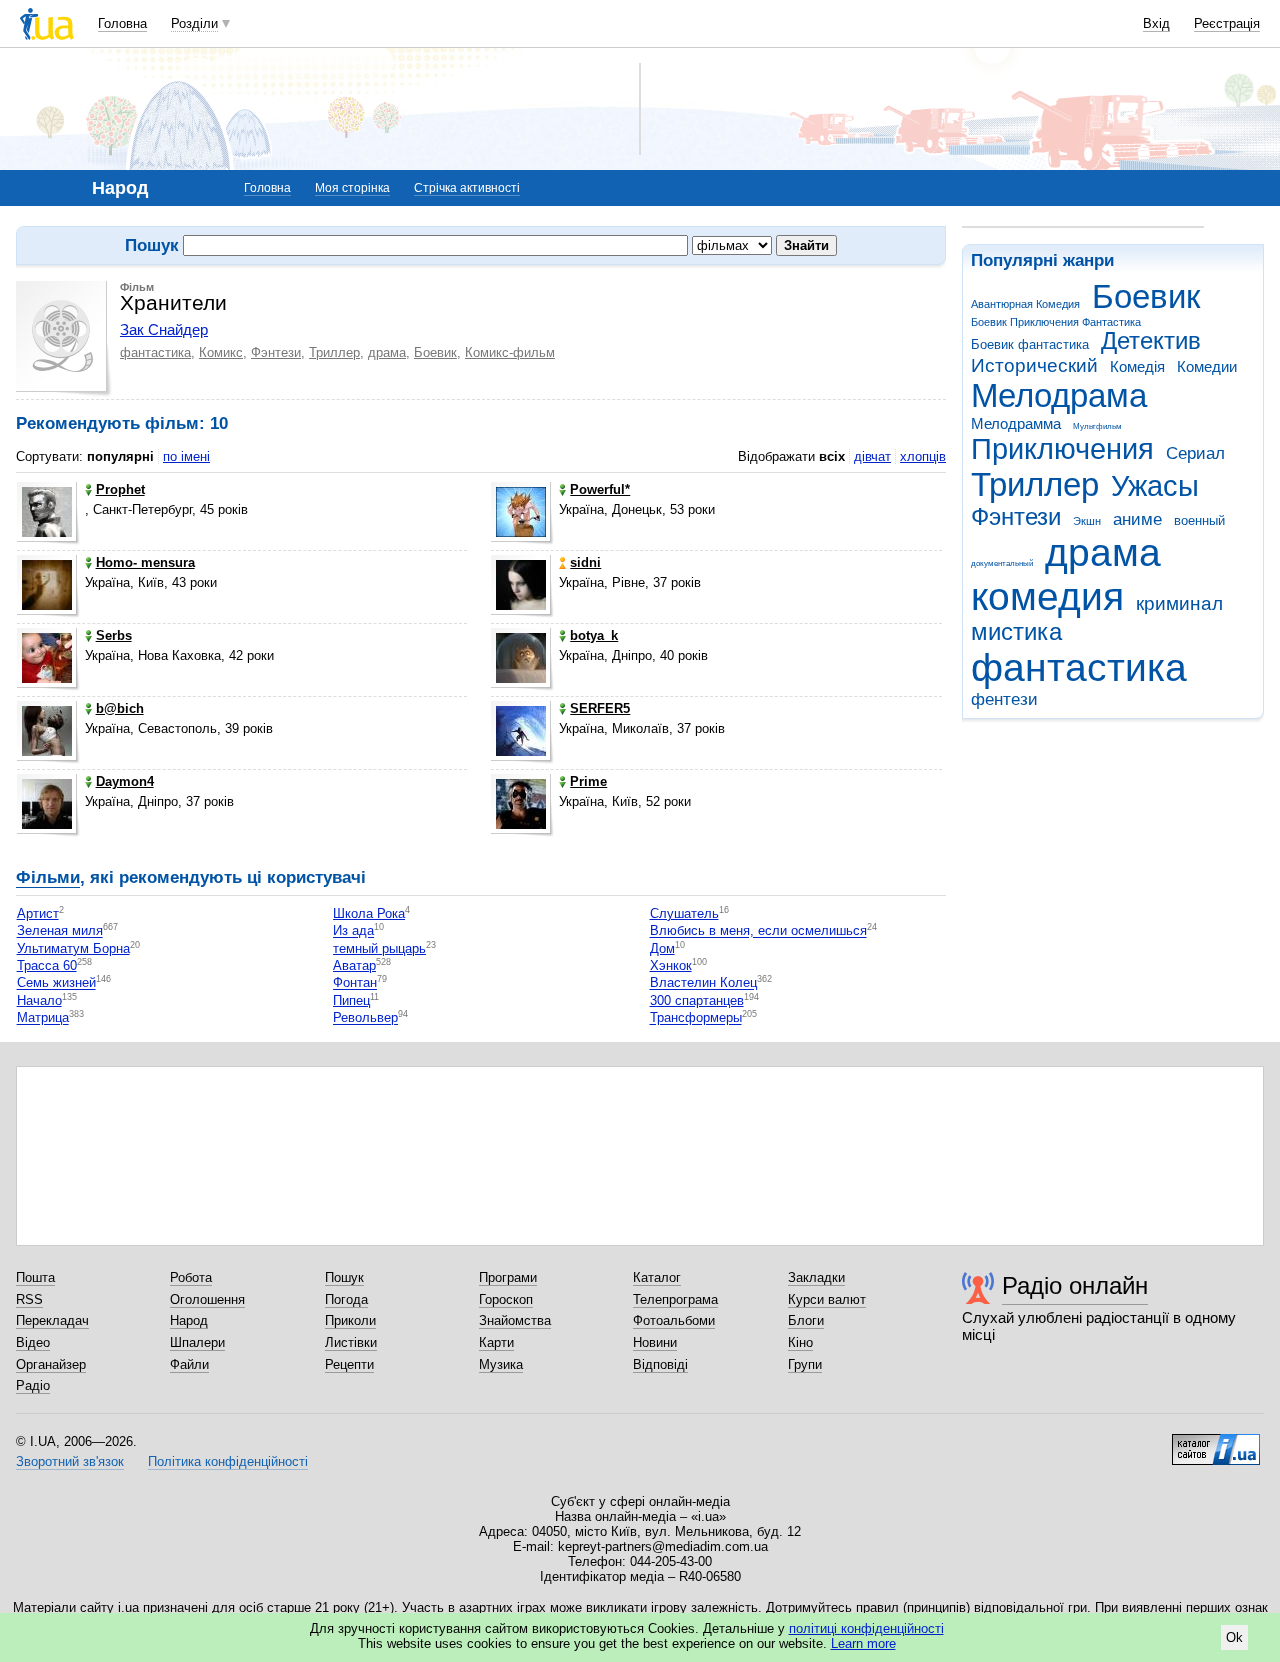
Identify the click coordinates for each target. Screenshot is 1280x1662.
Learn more (863, 1643)
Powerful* (600, 489)
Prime (588, 781)
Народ (189, 1320)
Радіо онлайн (1075, 1285)
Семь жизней (56, 983)
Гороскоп (506, 1299)
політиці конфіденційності (866, 1628)
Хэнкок (671, 965)
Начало (39, 1000)
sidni (585, 562)
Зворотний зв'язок (70, 1461)
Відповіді (660, 1364)
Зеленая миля (60, 931)
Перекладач (52, 1320)
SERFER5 (600, 708)
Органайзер (51, 1364)
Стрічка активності (467, 188)
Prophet (120, 489)
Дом (662, 948)
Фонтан (355, 983)
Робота (191, 1277)
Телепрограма (675, 1299)
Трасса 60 (47, 965)
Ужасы (1155, 486)
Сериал (1195, 453)
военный (1199, 520)
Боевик (1146, 296)
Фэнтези (1016, 517)
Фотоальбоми (674, 1320)
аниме (1137, 519)
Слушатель (684, 913)
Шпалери (197, 1342)
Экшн (1087, 521)
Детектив (1151, 341)
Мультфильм (1097, 426)
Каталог (657, 1277)
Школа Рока (369, 913)
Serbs (114, 635)
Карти (496, 1342)
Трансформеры (696, 1018)
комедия (1047, 596)
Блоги (806, 1320)
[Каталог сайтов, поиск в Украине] (1216, 1442)
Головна (122, 23)
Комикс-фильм (510, 352)
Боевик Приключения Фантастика (1056, 322)
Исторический (1034, 365)
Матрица (43, 1018)
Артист (38, 913)
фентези (1004, 699)
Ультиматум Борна (73, 948)
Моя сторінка (352, 188)
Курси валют (827, 1299)
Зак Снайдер (164, 329)
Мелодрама (1059, 395)
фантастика (1079, 667)
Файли (189, 1364)
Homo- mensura (145, 562)
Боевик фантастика (1030, 344)
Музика (501, 1364)
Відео (33, 1342)
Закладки (816, 1277)
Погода (346, 1299)
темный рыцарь (379, 948)
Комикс (221, 352)
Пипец (351, 1000)
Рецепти (349, 1364)
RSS (29, 1299)
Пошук (344, 1277)
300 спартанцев (697, 1000)
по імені (186, 456)
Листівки (351, 1342)
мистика (1016, 632)
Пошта (35, 1277)
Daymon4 (125, 781)
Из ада (353, 931)
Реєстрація (1227, 23)
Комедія (1137, 366)
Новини (655, 1342)
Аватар (354, 965)
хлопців (923, 456)
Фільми (48, 877)
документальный (1002, 563)
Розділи (194, 23)
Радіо (33, 1385)
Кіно (800, 1342)
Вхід (1156, 23)
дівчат (872, 456)
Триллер (1035, 484)
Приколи (350, 1320)
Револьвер (365, 1018)
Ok (1234, 1637)
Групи (805, 1364)
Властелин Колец (703, 983)
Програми (508, 1277)
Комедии (1207, 366)
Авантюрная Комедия (1025, 304)
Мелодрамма (1016, 423)
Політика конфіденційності (228, 1461)
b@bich (120, 708)
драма (1103, 552)
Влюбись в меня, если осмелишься (758, 931)
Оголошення (207, 1299)
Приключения (1062, 449)
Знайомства (515, 1320)
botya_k (594, 635)
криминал (1179, 603)
